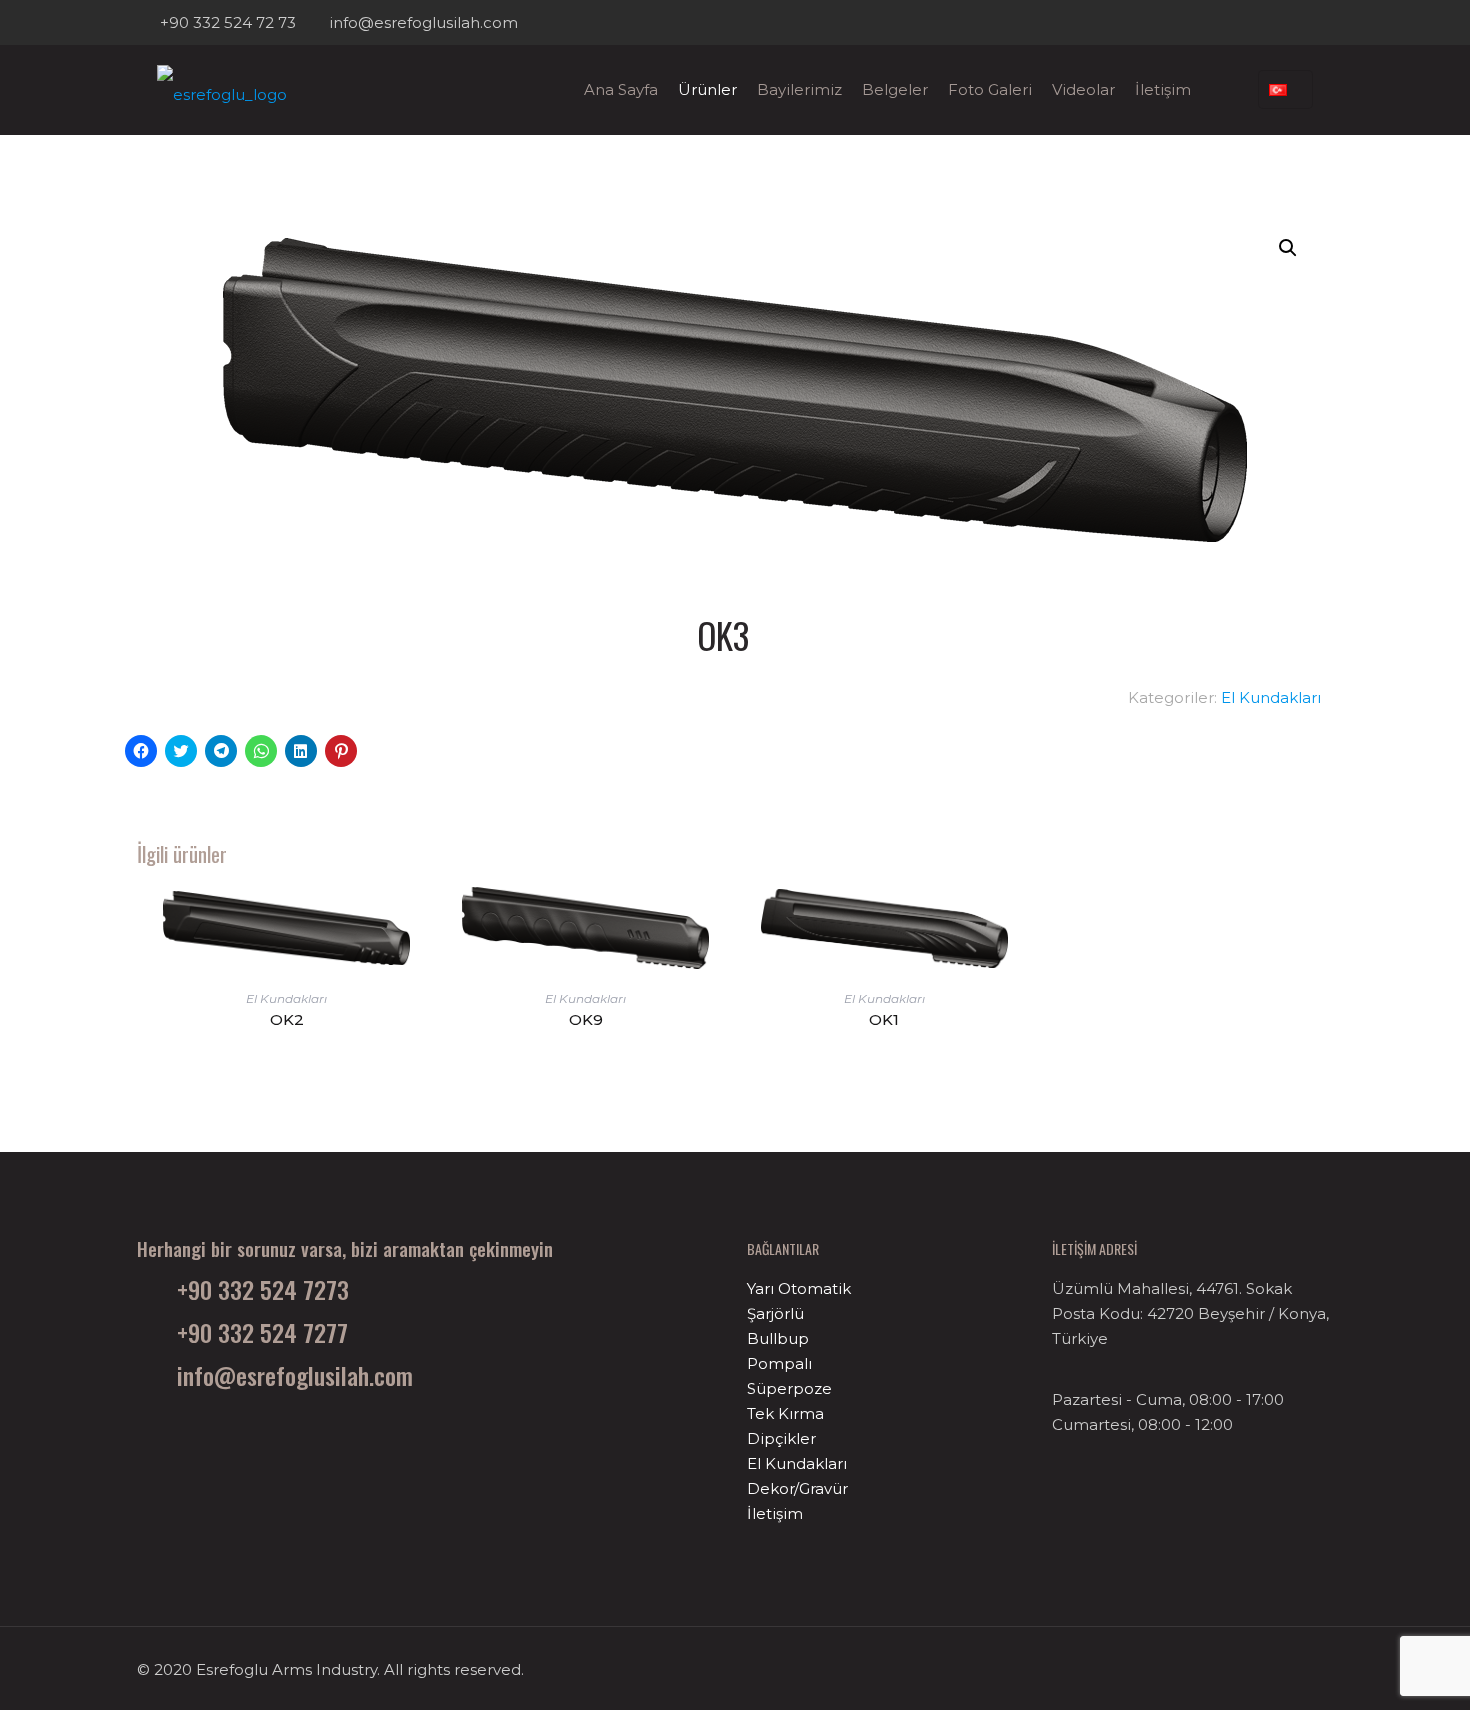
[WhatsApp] (1268, 22)
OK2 (287, 1019)
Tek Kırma (785, 1413)
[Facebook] (1295, 22)
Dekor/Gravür (797, 1488)
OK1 (884, 1019)
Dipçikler (781, 1438)
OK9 (586, 1019)
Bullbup (778, 1338)
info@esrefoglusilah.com (423, 22)
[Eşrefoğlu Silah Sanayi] (222, 90)
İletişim (775, 1513)
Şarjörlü (775, 1313)
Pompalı (779, 1363)
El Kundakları (1271, 697)
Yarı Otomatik (799, 1288)
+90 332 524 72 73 (228, 22)
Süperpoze (789, 1388)
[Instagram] (1322, 22)
